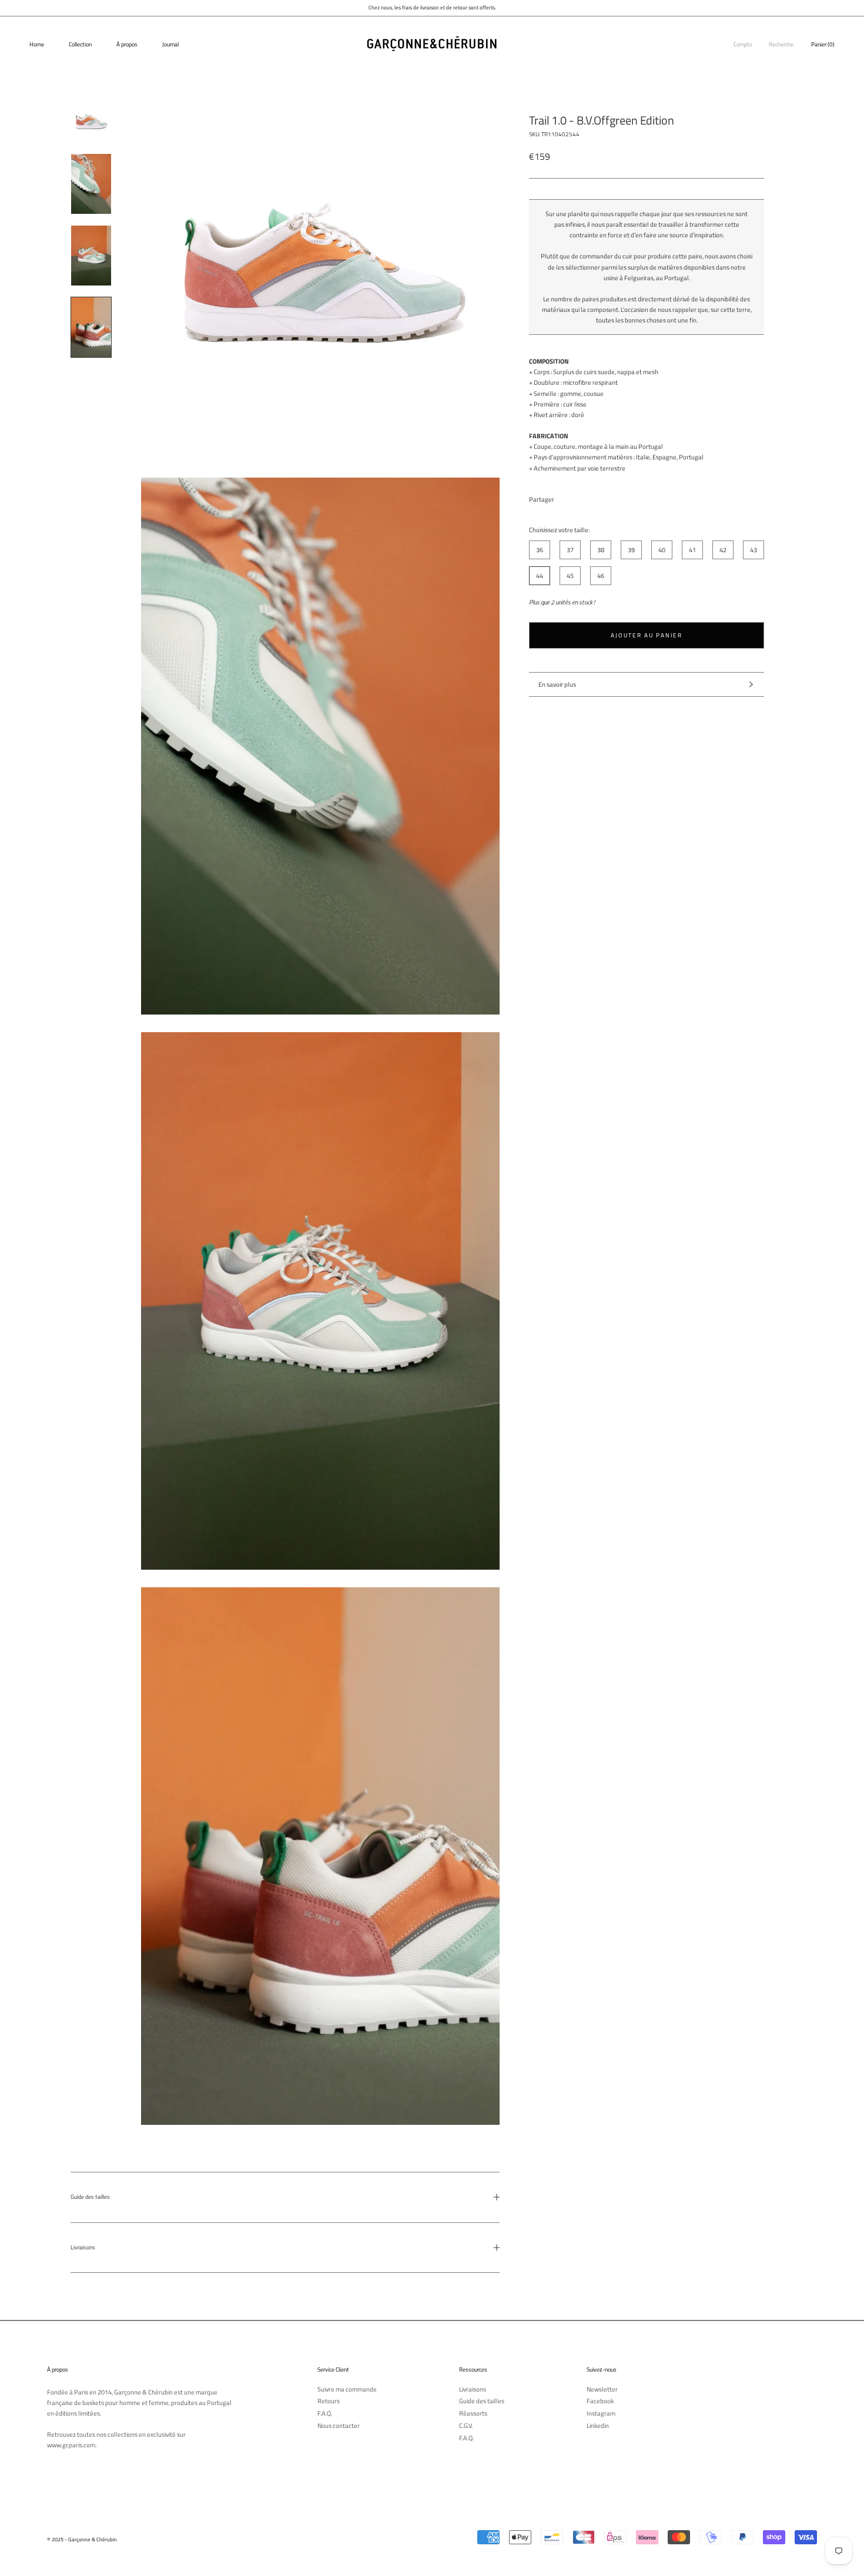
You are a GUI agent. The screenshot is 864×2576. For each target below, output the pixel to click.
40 (662, 549)
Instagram (601, 2414)
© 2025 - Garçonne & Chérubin (82, 2539)
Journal (170, 44)
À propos (127, 44)
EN (851, 25)
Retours (329, 2401)
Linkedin (598, 2426)
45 (570, 575)
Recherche (781, 44)
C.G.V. (466, 2426)
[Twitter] (581, 496)
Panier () (823, 44)
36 (540, 549)
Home (37, 44)
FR (842, 25)
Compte (743, 44)
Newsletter (602, 2389)
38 (601, 549)
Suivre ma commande (347, 2389)
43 (754, 549)
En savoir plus (557, 684)
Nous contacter (339, 2426)
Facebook (600, 2401)
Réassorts (473, 2414)
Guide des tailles (90, 2197)
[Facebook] (565, 496)
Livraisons (83, 2247)
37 (570, 549)
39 (631, 549)
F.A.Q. (325, 2414)
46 (601, 575)
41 (692, 549)
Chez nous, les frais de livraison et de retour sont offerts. (432, 7)
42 (723, 549)
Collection (80, 44)
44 (540, 575)
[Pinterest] (596, 496)
